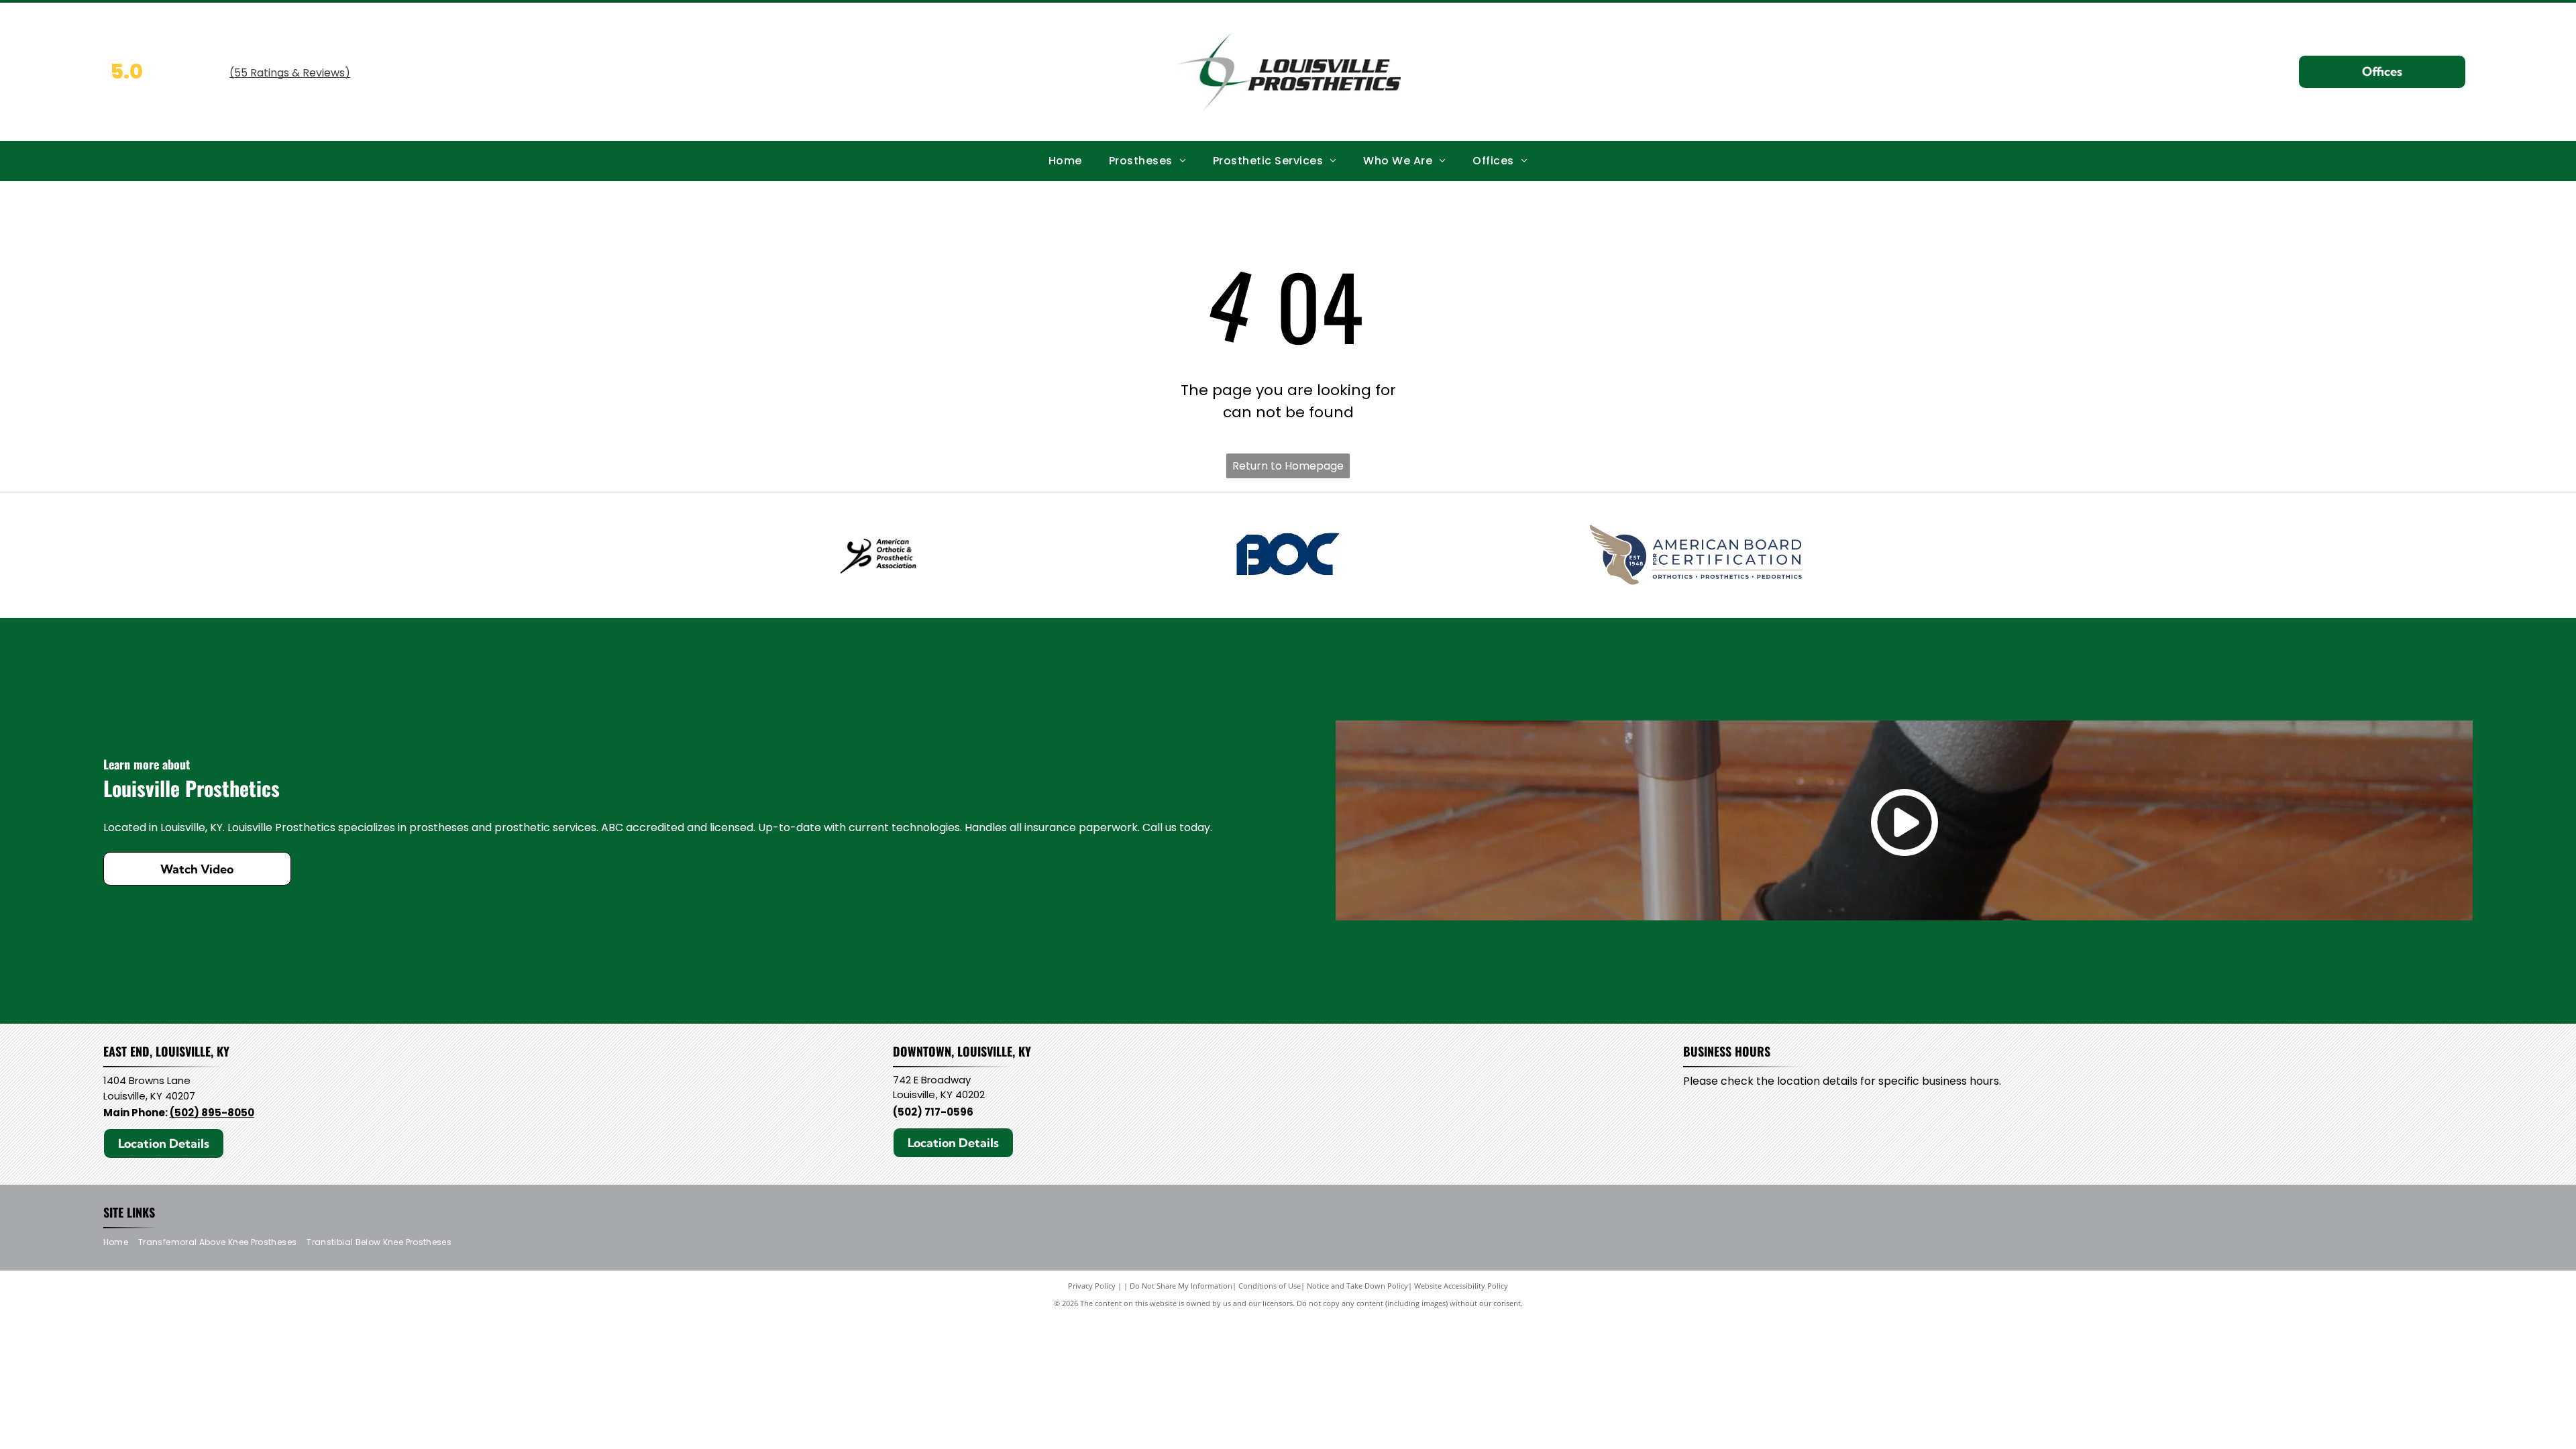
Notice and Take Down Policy (1357, 1286)
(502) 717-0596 (933, 1112)
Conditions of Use (1270, 1286)
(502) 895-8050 (212, 1113)
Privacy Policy (1092, 1286)
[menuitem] (1065, 161)
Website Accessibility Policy (1461, 1286)
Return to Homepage (1288, 466)
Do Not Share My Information (1181, 1286)
